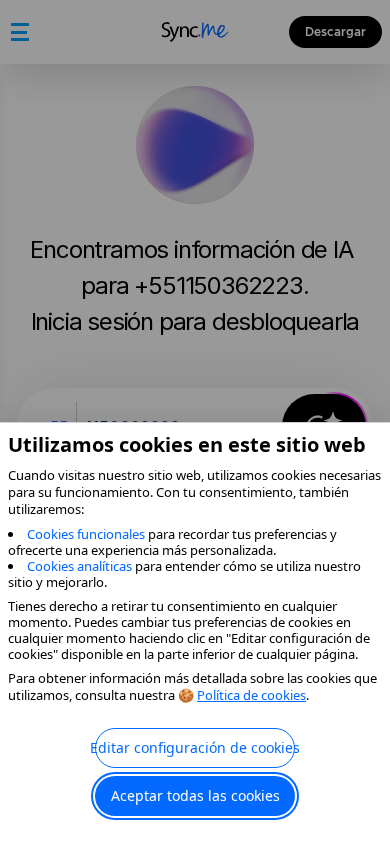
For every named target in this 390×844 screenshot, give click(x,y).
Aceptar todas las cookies (195, 795)
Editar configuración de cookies (195, 747)
